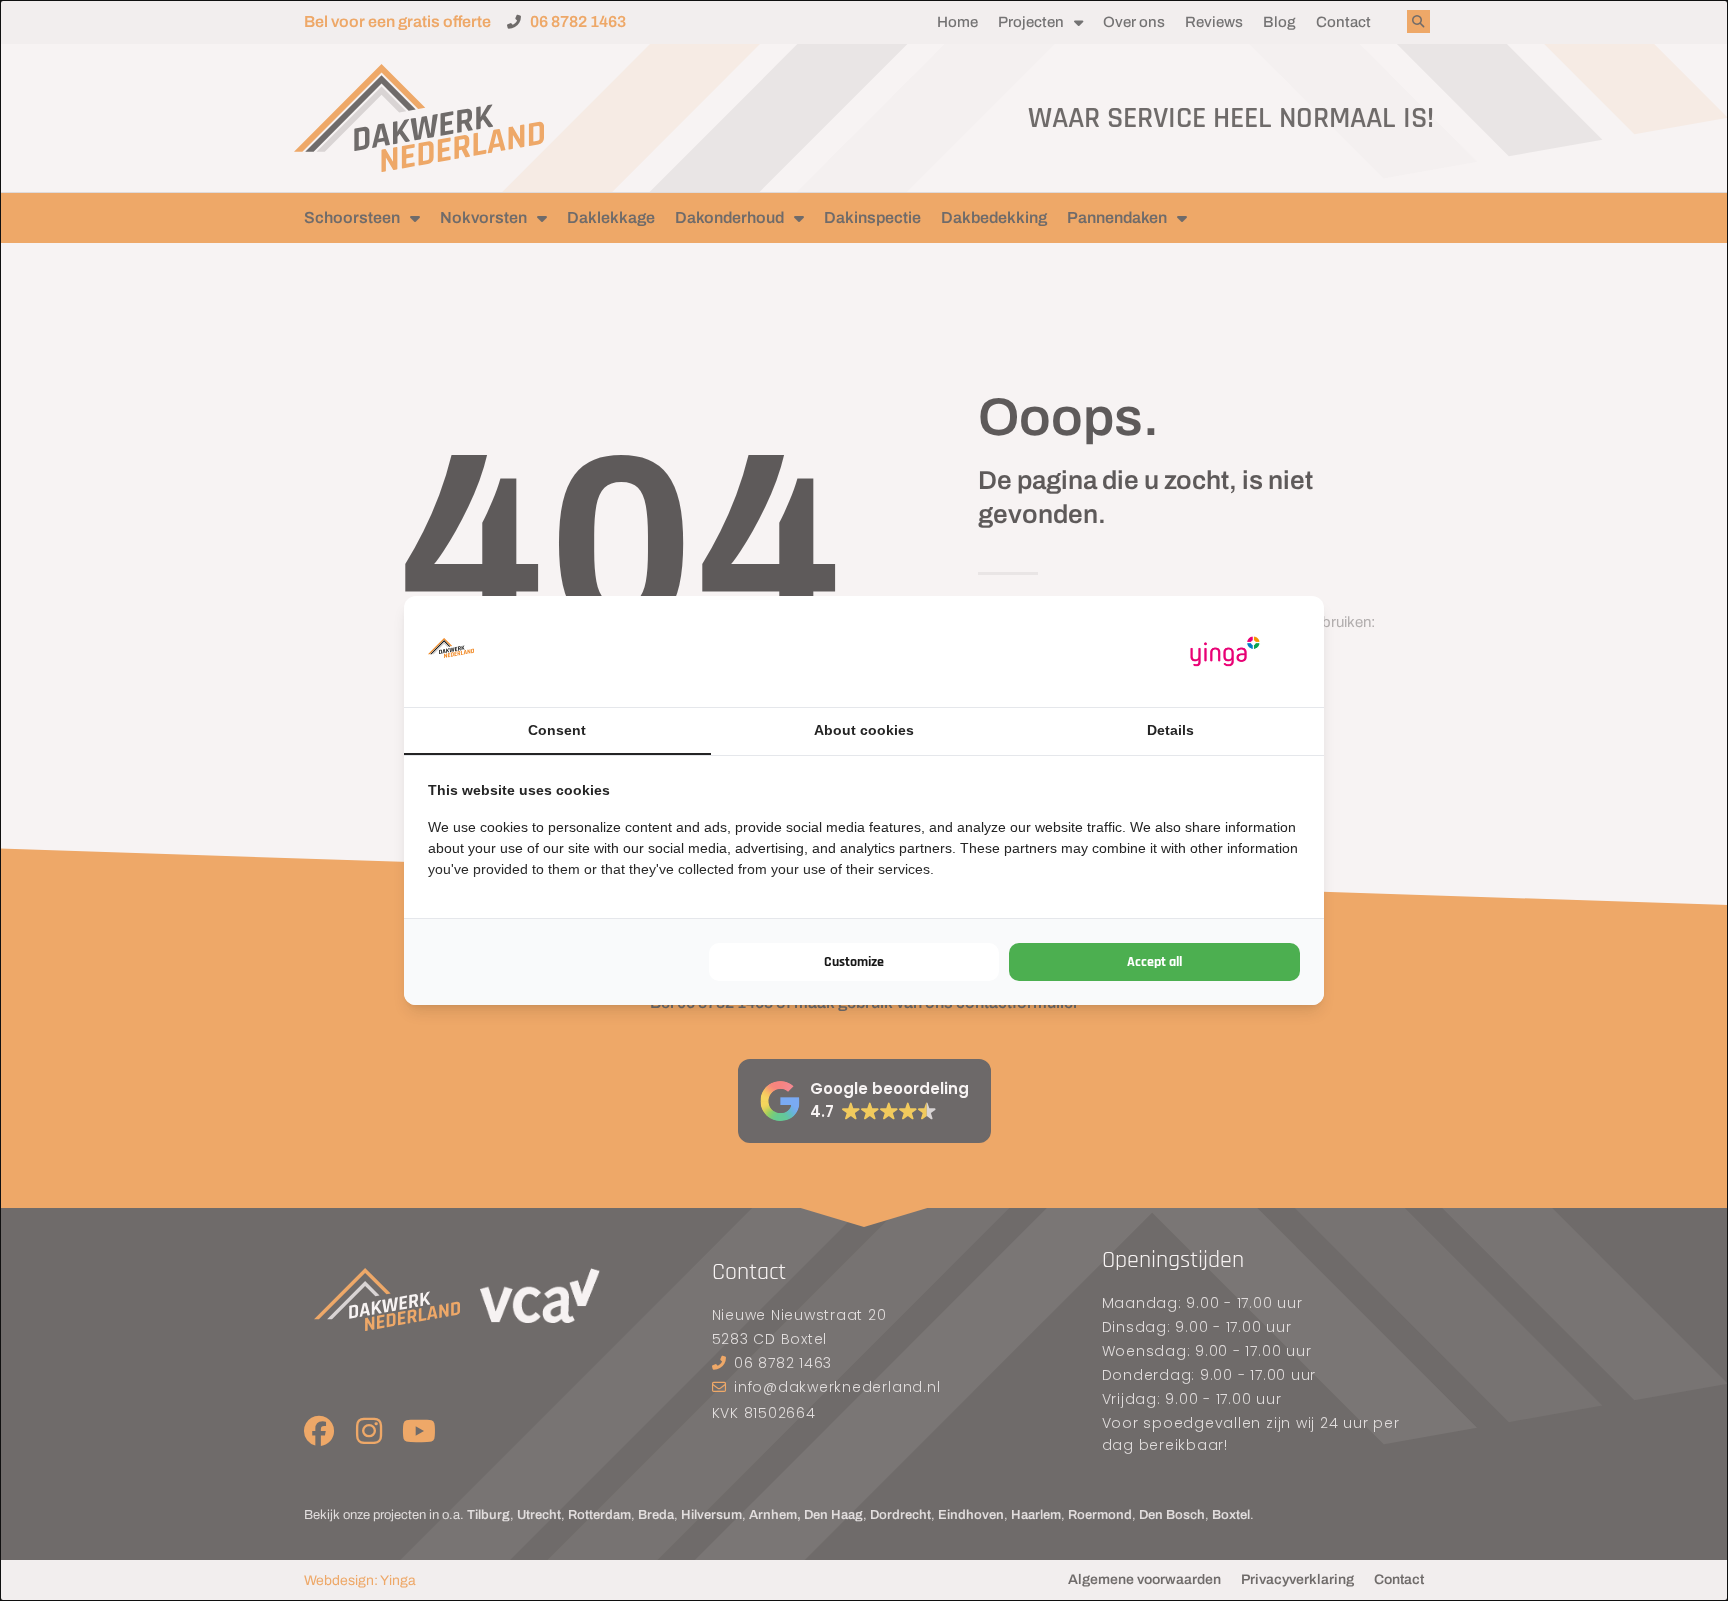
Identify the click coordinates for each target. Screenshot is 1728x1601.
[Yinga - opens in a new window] (1225, 651)
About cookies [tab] (864, 730)
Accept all (1154, 962)
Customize (854, 962)
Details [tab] (1170, 730)
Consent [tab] (557, 730)
